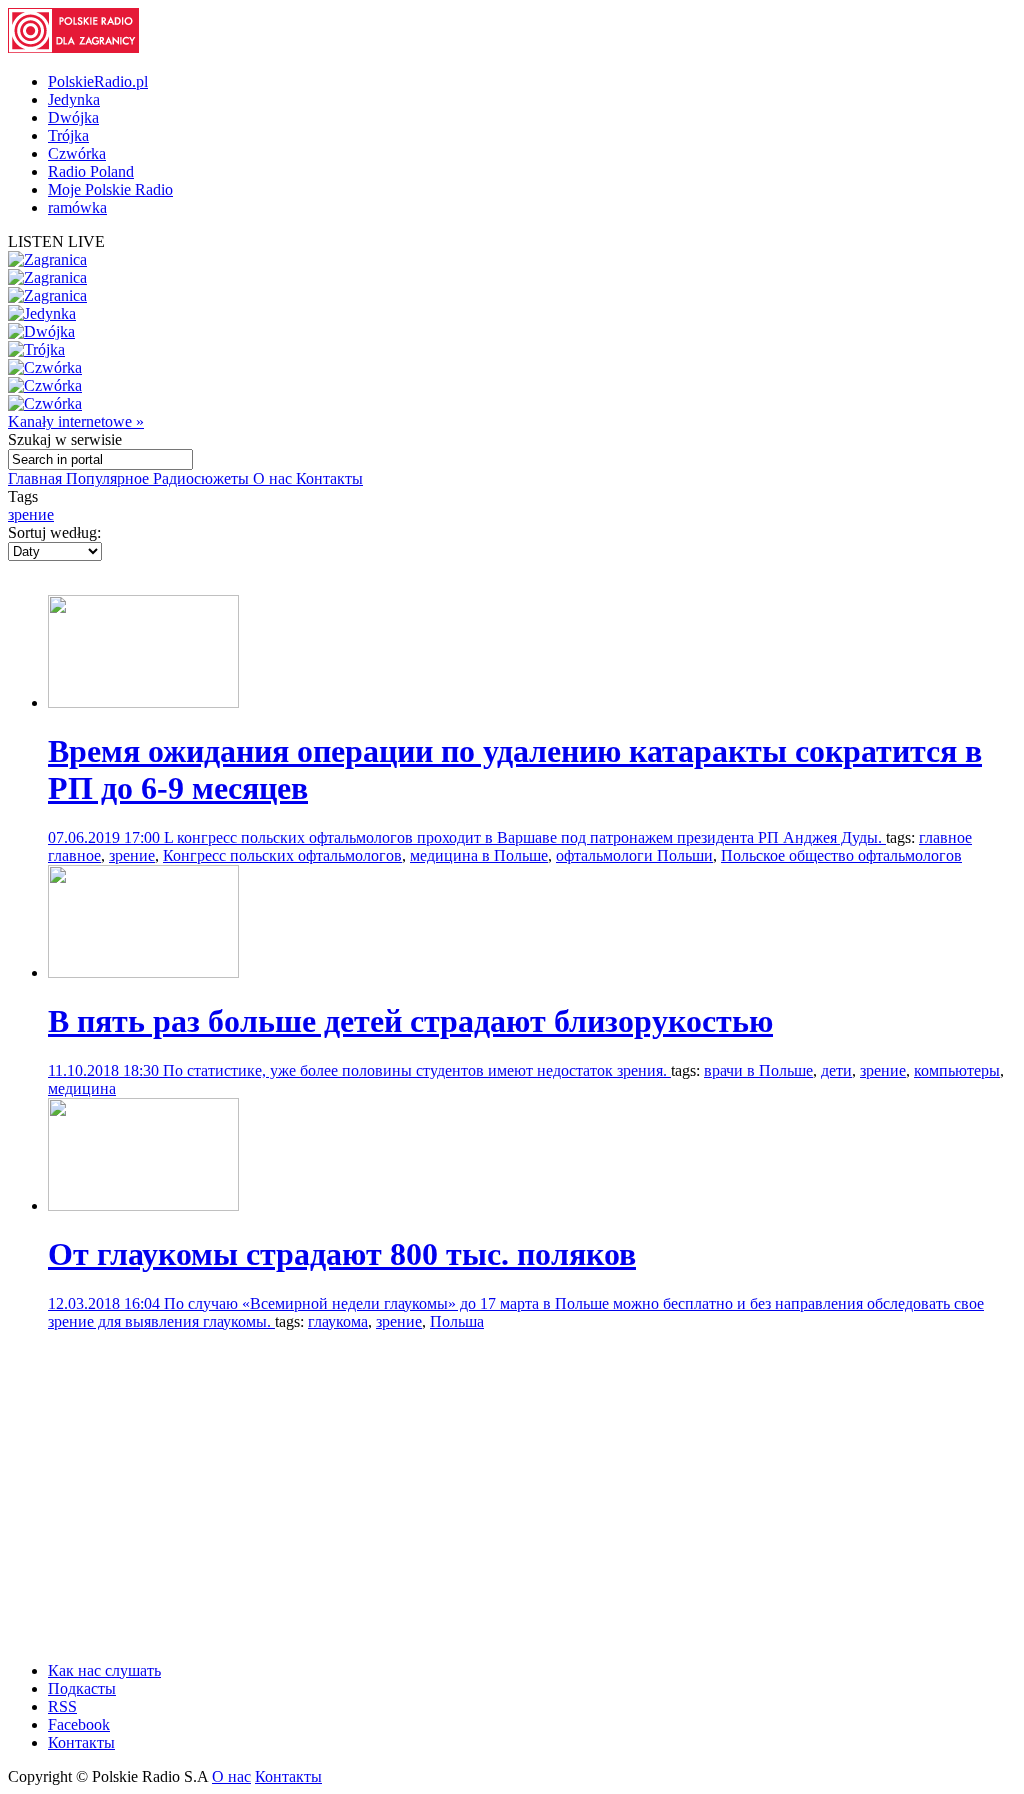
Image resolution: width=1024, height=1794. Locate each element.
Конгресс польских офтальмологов (282, 855)
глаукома (338, 1321)
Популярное (109, 478)
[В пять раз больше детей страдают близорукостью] (143, 972)
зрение (31, 514)
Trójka (68, 135)
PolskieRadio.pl (98, 81)
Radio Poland (91, 171)
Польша (457, 1321)
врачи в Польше (758, 1070)
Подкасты (82, 1688)
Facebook (79, 1724)
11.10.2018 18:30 (105, 1070)
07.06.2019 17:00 (106, 837)
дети (836, 1070)
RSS (62, 1706)
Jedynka (74, 99)
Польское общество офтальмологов (841, 855)
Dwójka (73, 117)
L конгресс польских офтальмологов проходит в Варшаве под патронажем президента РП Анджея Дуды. (525, 837)
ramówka (77, 207)
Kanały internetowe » (76, 421)
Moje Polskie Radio (110, 189)
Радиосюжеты (203, 478)
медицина (82, 1088)
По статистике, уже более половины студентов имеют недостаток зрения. (417, 1070)
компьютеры (957, 1070)
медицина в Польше (479, 855)
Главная (37, 478)
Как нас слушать (104, 1670)
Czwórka (77, 153)
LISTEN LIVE (56, 241)
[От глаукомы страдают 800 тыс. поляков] (143, 1205)
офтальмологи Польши (634, 855)
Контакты (329, 478)
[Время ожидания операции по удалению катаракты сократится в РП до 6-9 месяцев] (143, 702)
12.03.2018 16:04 (106, 1303)
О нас (274, 478)
